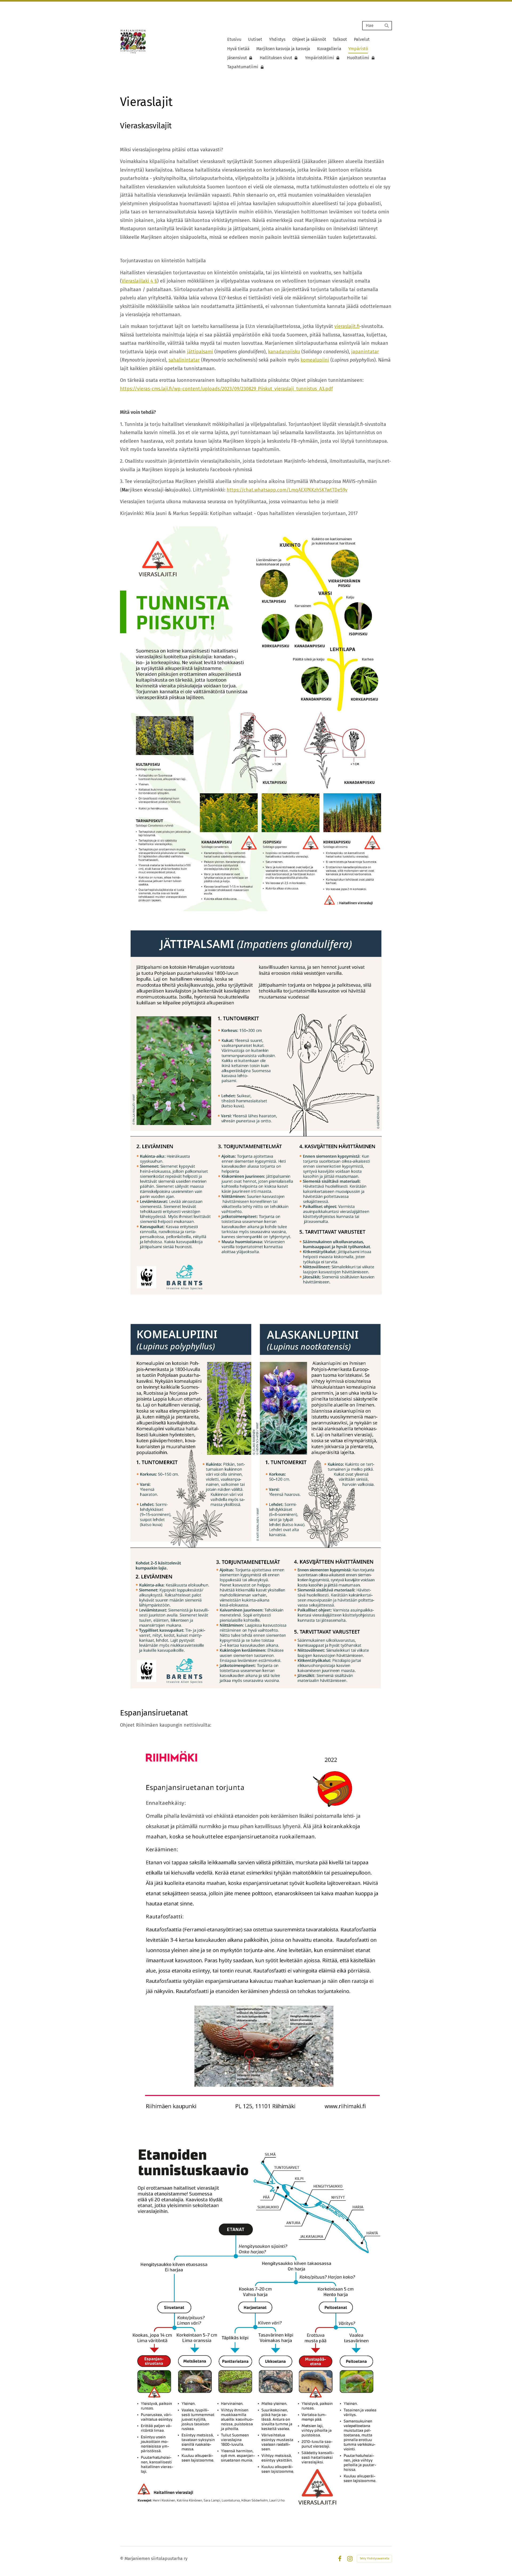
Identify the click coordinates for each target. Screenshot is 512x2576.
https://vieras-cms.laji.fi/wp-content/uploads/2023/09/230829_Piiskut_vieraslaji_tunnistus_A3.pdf (226, 389)
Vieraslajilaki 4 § (139, 281)
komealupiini (315, 360)
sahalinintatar (184, 360)
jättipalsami (200, 352)
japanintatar (365, 352)
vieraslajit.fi (347, 326)
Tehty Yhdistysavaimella (374, 2559)
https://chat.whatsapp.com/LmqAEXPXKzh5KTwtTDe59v (287, 490)
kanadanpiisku (284, 352)
